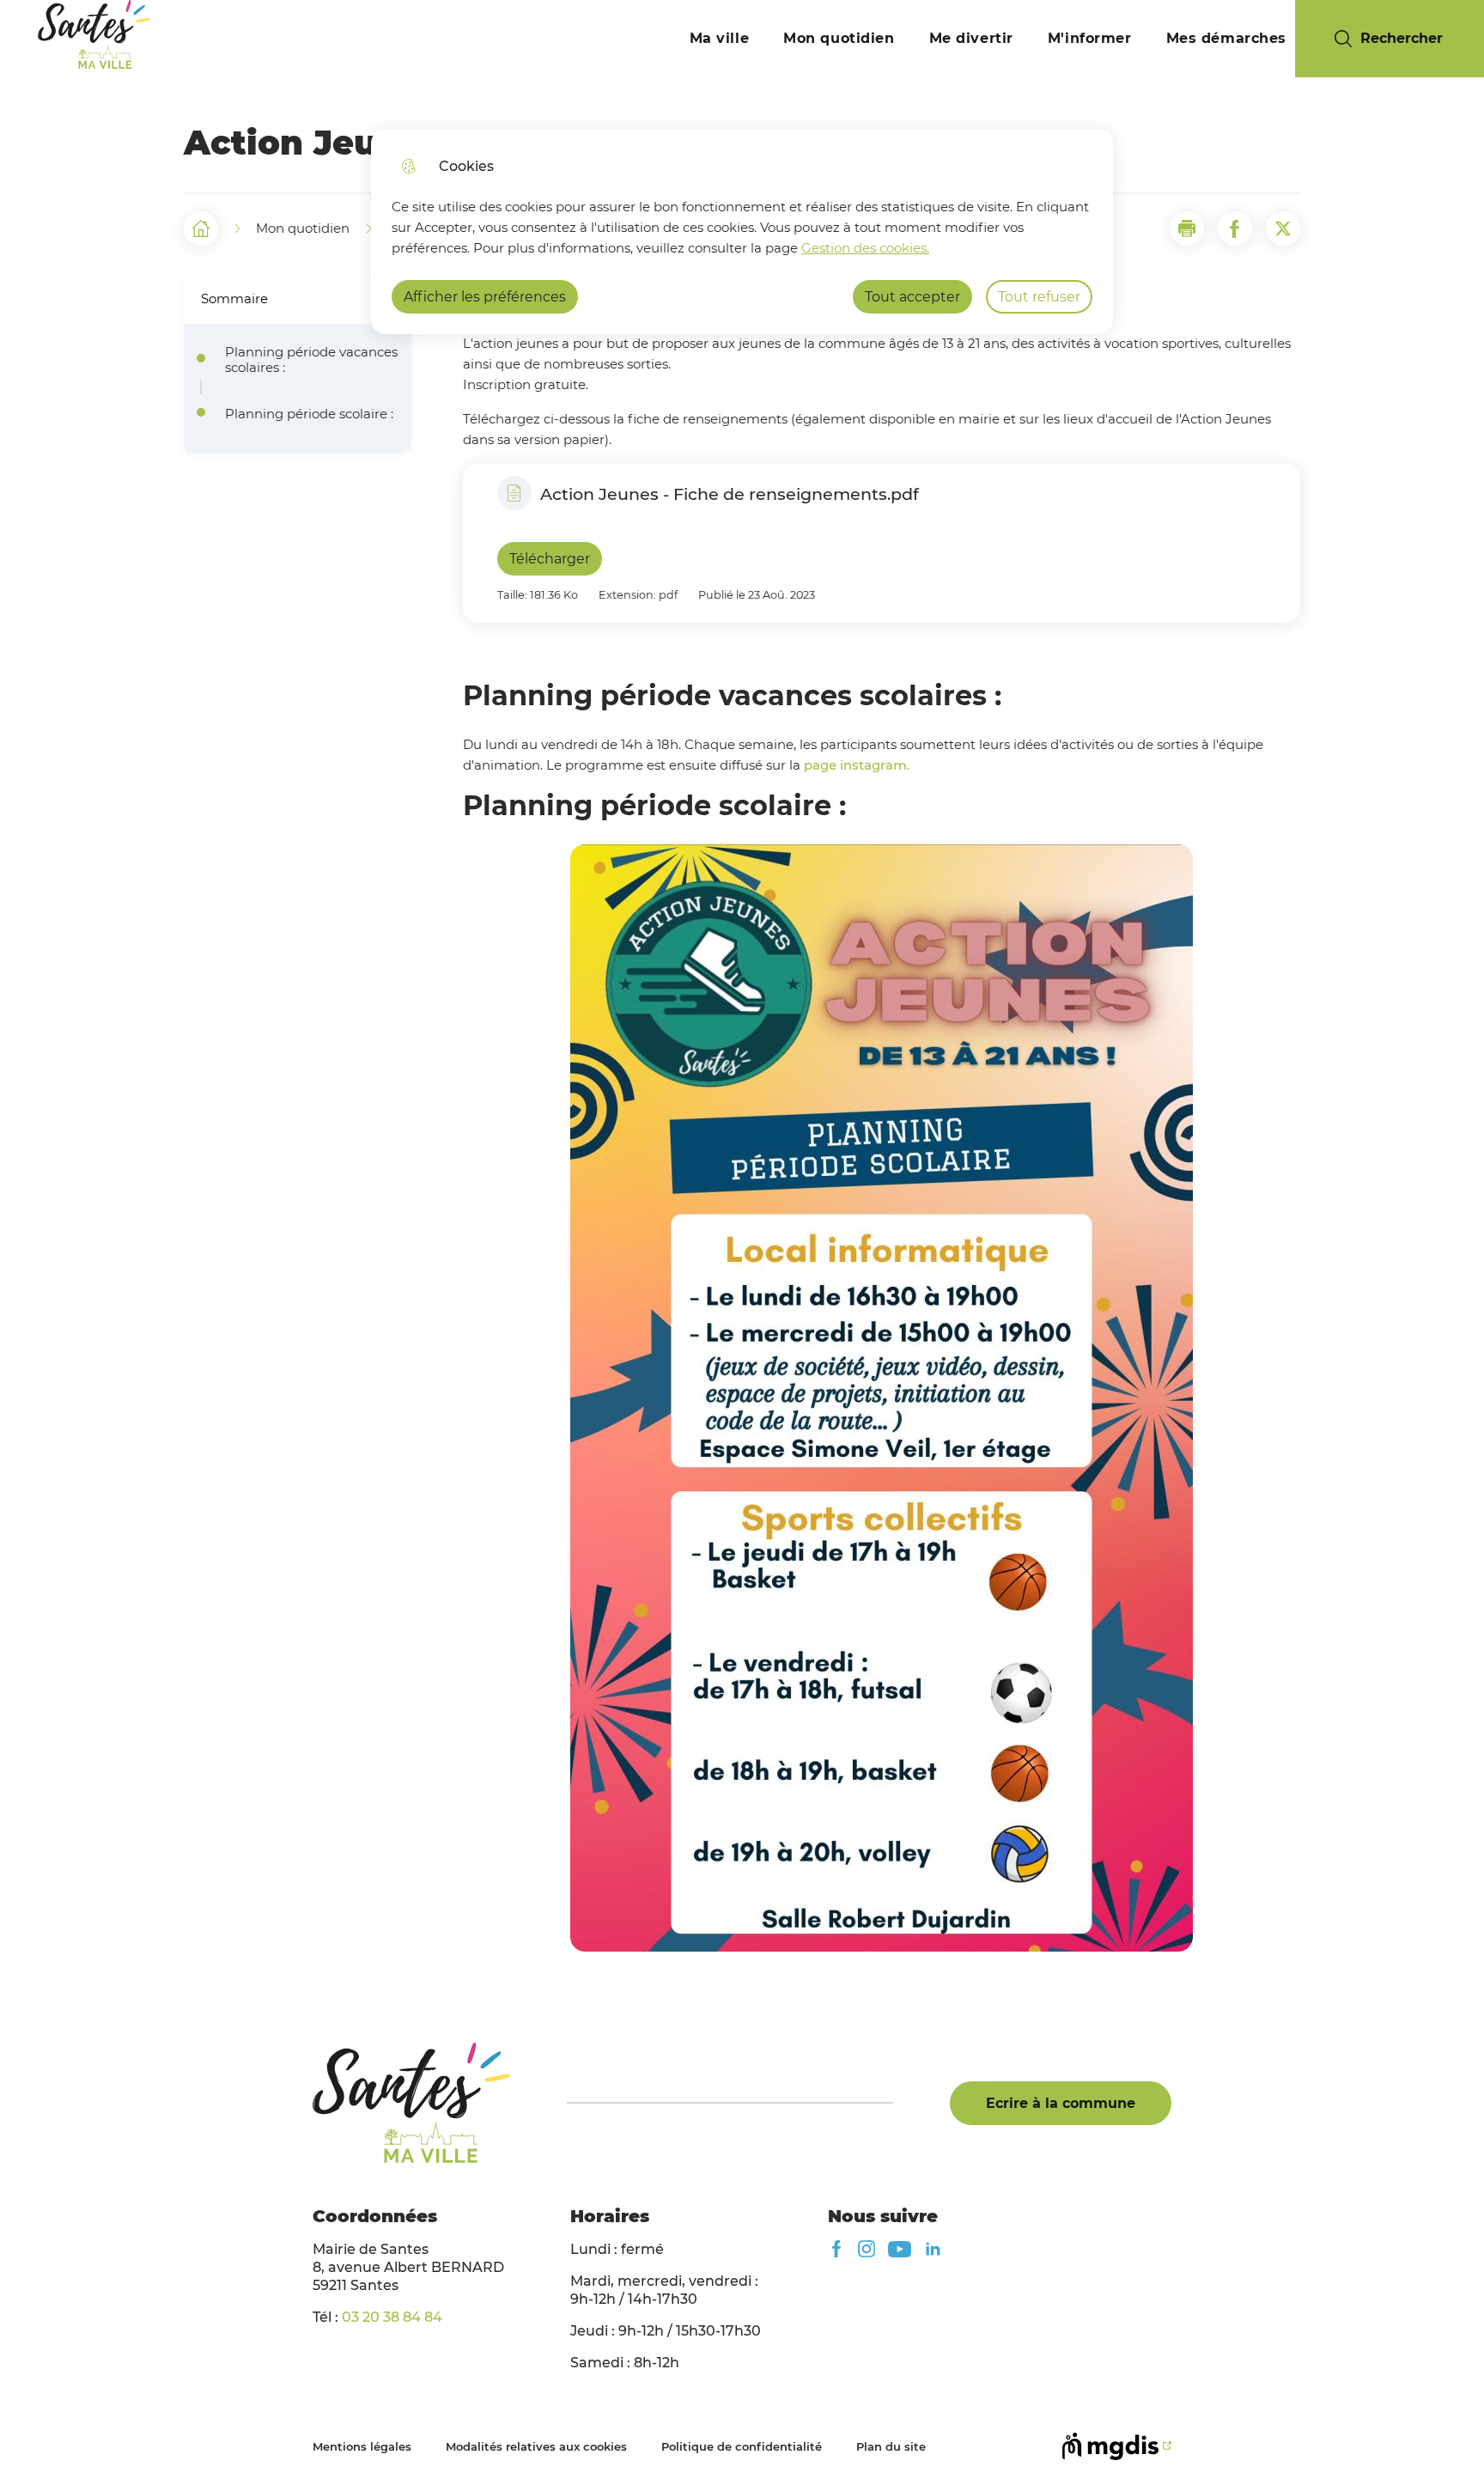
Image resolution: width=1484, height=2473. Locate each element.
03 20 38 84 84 (392, 2317)
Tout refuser (1039, 297)
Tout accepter (912, 297)
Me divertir (971, 38)
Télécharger (550, 559)
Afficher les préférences (485, 297)
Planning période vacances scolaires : (311, 360)
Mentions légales (362, 2446)
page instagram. (857, 765)
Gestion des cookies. (865, 248)
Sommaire (234, 298)
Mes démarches (1226, 38)
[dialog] (742, 231)
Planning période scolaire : (309, 414)
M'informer (1090, 38)
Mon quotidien (839, 38)
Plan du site (891, 2446)
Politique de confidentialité (742, 2446)
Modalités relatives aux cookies (536, 2446)
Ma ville (720, 38)
